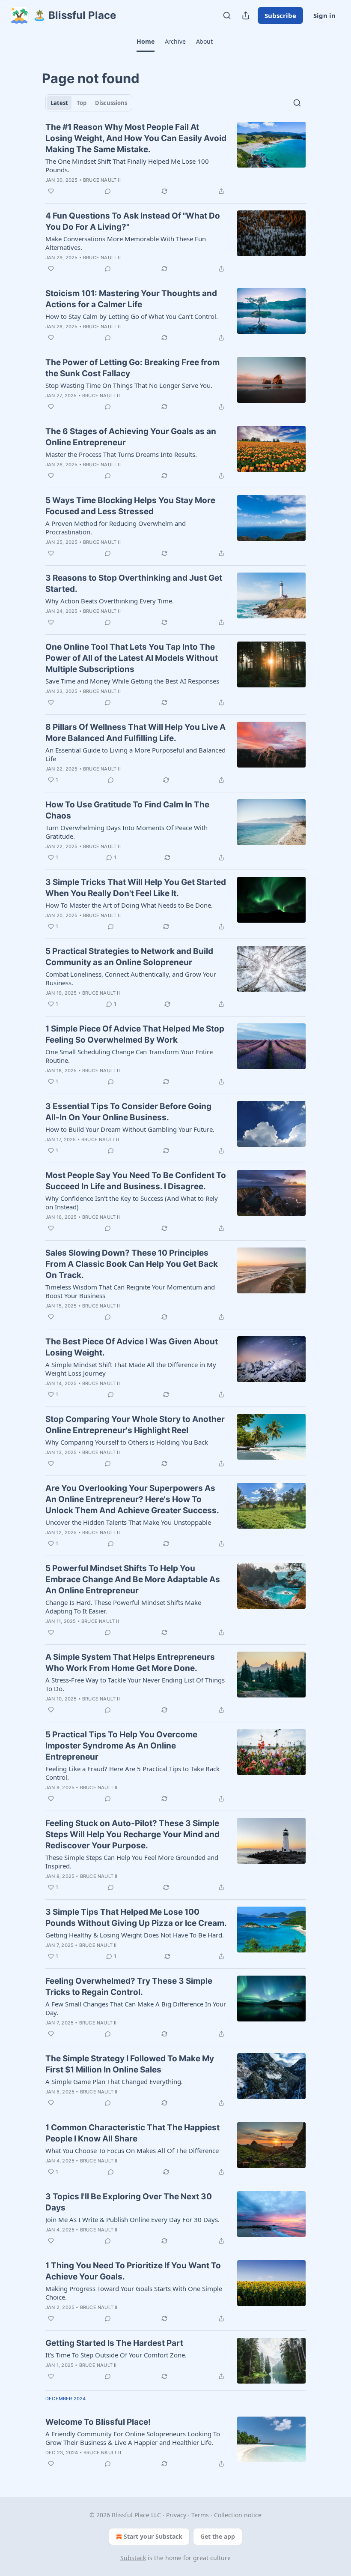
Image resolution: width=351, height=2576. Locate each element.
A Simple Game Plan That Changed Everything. (114, 2081)
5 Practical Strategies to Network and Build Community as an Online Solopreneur (129, 957)
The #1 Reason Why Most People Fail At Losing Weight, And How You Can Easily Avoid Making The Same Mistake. (136, 138)
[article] (175, 159)
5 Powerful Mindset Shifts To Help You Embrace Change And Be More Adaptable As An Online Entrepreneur (133, 1579)
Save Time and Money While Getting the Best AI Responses (132, 681)
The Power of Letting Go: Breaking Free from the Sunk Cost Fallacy (132, 368)
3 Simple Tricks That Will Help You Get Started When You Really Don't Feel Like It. (136, 888)
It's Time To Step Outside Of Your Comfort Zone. (116, 2355)
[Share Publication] (246, 15)
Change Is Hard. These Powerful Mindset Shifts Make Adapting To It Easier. (123, 1607)
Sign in (324, 15)
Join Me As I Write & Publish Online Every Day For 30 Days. (132, 2219)
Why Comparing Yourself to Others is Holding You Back (127, 1442)
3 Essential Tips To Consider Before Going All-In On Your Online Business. (128, 1112)
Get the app (218, 2536)
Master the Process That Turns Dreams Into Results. (121, 454)
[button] (145, 42)
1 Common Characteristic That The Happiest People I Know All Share (132, 2133)
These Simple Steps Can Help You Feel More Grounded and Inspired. (132, 1862)
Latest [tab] (59, 103)
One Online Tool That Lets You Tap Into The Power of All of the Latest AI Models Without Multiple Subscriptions (132, 658)
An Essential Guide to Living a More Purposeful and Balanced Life (135, 754)
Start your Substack (153, 2536)
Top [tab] (82, 103)
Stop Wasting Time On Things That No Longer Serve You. (129, 385)
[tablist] (89, 103)
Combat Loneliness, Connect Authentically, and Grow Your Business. (131, 978)
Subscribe (280, 15)
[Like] (51, 191)
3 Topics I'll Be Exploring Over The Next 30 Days (129, 2202)
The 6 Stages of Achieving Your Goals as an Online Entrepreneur (131, 437)
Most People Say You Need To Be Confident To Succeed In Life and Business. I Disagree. (136, 1181)
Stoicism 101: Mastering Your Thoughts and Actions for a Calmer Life (131, 299)
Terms (200, 2515)
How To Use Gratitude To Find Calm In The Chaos (127, 810)
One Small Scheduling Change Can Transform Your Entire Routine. (129, 1056)
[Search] (227, 15)
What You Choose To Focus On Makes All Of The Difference (132, 2150)
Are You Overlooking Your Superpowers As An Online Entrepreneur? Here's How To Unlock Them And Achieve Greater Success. (132, 1499)
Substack (133, 2558)
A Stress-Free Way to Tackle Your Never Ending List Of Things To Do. (135, 1684)
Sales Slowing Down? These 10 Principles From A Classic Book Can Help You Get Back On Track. (132, 1264)
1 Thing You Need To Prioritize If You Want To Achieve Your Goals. (133, 2271)
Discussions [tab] (111, 103)
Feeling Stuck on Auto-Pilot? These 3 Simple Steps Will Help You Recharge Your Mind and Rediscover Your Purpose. (132, 1834)
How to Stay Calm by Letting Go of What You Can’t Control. (132, 316)
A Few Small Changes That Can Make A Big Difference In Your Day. (136, 2008)
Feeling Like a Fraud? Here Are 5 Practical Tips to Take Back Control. (132, 1773)
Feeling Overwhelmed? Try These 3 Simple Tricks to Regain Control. (129, 1987)
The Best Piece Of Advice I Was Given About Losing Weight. (132, 1347)
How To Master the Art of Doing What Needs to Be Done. (129, 905)
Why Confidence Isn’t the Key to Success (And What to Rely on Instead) (132, 1203)
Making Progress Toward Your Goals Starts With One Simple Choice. (134, 2293)
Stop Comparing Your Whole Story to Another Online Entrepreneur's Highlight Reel (135, 1425)
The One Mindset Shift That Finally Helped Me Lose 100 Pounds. (127, 165)
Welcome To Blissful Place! (98, 2422)
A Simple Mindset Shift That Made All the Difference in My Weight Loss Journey (131, 1369)
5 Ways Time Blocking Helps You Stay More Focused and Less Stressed (130, 506)
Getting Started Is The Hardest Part (114, 2343)
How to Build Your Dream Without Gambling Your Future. (130, 1129)
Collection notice (238, 2515)
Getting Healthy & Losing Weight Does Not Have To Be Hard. (135, 1935)
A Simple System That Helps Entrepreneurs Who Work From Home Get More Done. (130, 1663)
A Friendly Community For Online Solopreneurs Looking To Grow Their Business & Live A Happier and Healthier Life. (133, 2438)
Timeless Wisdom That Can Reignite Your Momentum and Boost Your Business (130, 1291)
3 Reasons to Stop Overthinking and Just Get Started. (134, 583)
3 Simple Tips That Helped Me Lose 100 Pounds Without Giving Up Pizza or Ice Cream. (136, 1918)
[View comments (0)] (108, 191)
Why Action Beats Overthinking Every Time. (110, 601)
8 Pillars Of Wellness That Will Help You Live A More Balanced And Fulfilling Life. (135, 733)
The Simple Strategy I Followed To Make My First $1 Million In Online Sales (130, 2064)
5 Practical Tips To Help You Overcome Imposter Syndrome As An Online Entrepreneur (121, 1746)
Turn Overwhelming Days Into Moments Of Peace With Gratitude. (126, 832)
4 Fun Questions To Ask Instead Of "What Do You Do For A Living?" (133, 221)
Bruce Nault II (102, 180)
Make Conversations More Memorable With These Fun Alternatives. (126, 243)
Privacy (176, 2515)
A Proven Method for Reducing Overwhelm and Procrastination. (116, 528)
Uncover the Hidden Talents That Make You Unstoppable (128, 1522)
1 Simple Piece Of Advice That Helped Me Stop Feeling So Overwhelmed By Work (135, 1034)
